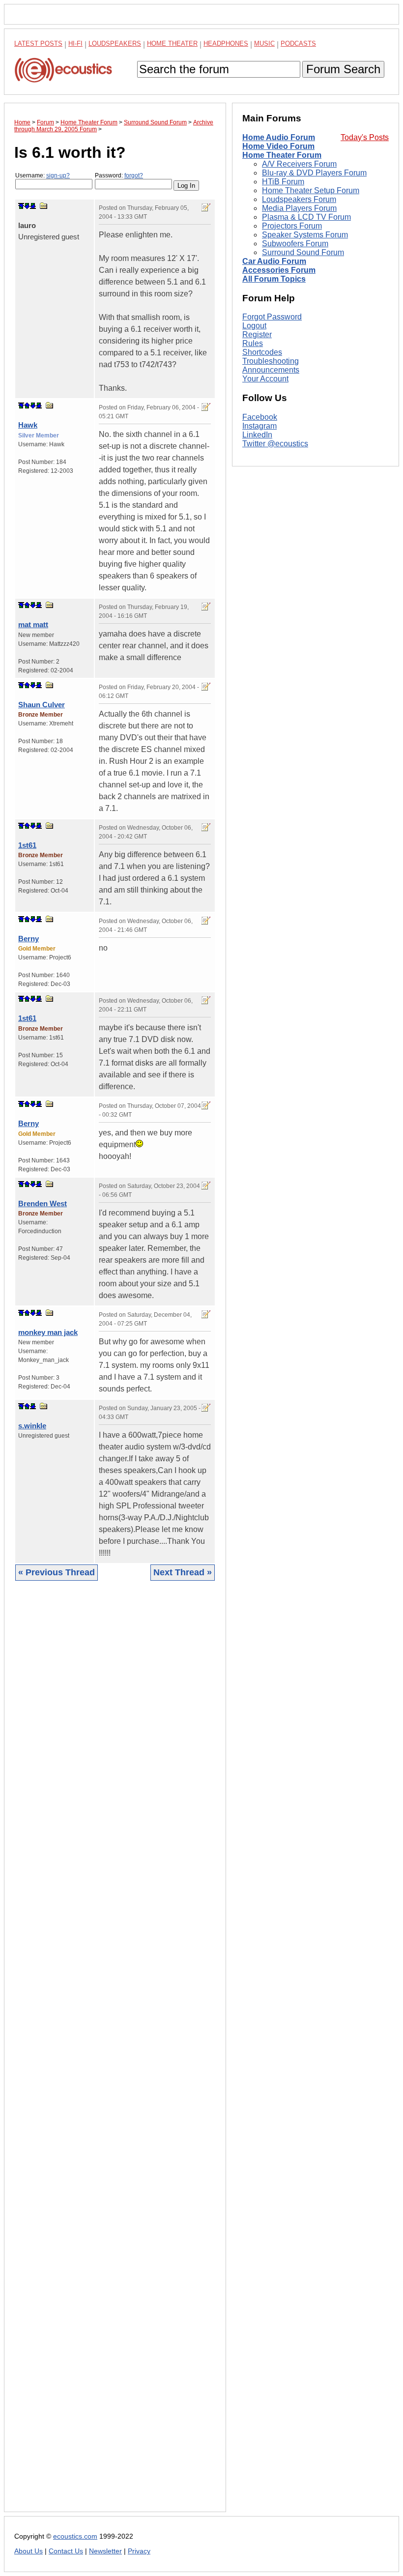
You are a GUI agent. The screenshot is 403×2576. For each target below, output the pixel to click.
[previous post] (27, 405)
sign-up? (58, 175)
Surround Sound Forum (303, 252)
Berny (29, 939)
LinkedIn (257, 435)
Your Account (265, 379)
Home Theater (172, 43)
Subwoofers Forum (295, 244)
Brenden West (43, 1203)
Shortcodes (262, 352)
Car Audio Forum (274, 261)
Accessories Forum (279, 270)
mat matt (33, 624)
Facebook (260, 417)
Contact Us (66, 2551)
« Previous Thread (57, 1572)
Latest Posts (38, 43)
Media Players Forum (299, 208)
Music (264, 43)
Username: (43, 175)
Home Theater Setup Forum (311, 190)
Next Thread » (183, 1572)
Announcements (271, 370)
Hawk (28, 425)
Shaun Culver (42, 705)
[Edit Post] (206, 207)
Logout (254, 326)
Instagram (259, 426)
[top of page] (21, 206)
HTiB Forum (283, 182)
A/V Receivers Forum (299, 164)
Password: (119, 175)
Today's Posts (365, 137)
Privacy (139, 2551)
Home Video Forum (278, 146)
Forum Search (343, 69)
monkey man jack (48, 1332)
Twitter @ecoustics (275, 444)
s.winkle (32, 1426)
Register (257, 334)
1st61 (27, 845)
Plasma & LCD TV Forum (306, 217)
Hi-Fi (75, 43)
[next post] (27, 206)
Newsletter (105, 2551)
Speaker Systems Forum (305, 235)
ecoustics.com (75, 2536)
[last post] (33, 206)
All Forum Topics (274, 279)
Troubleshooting (271, 361)
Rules (253, 343)
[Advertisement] (115, 2054)
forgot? (134, 175)
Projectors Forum (292, 226)
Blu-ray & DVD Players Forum (314, 173)
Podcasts (298, 43)
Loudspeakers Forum (299, 199)
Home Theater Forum (282, 155)
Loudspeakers (115, 43)
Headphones (226, 43)
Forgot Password (272, 317)
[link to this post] (44, 206)
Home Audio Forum (279, 137)
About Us (29, 2551)
